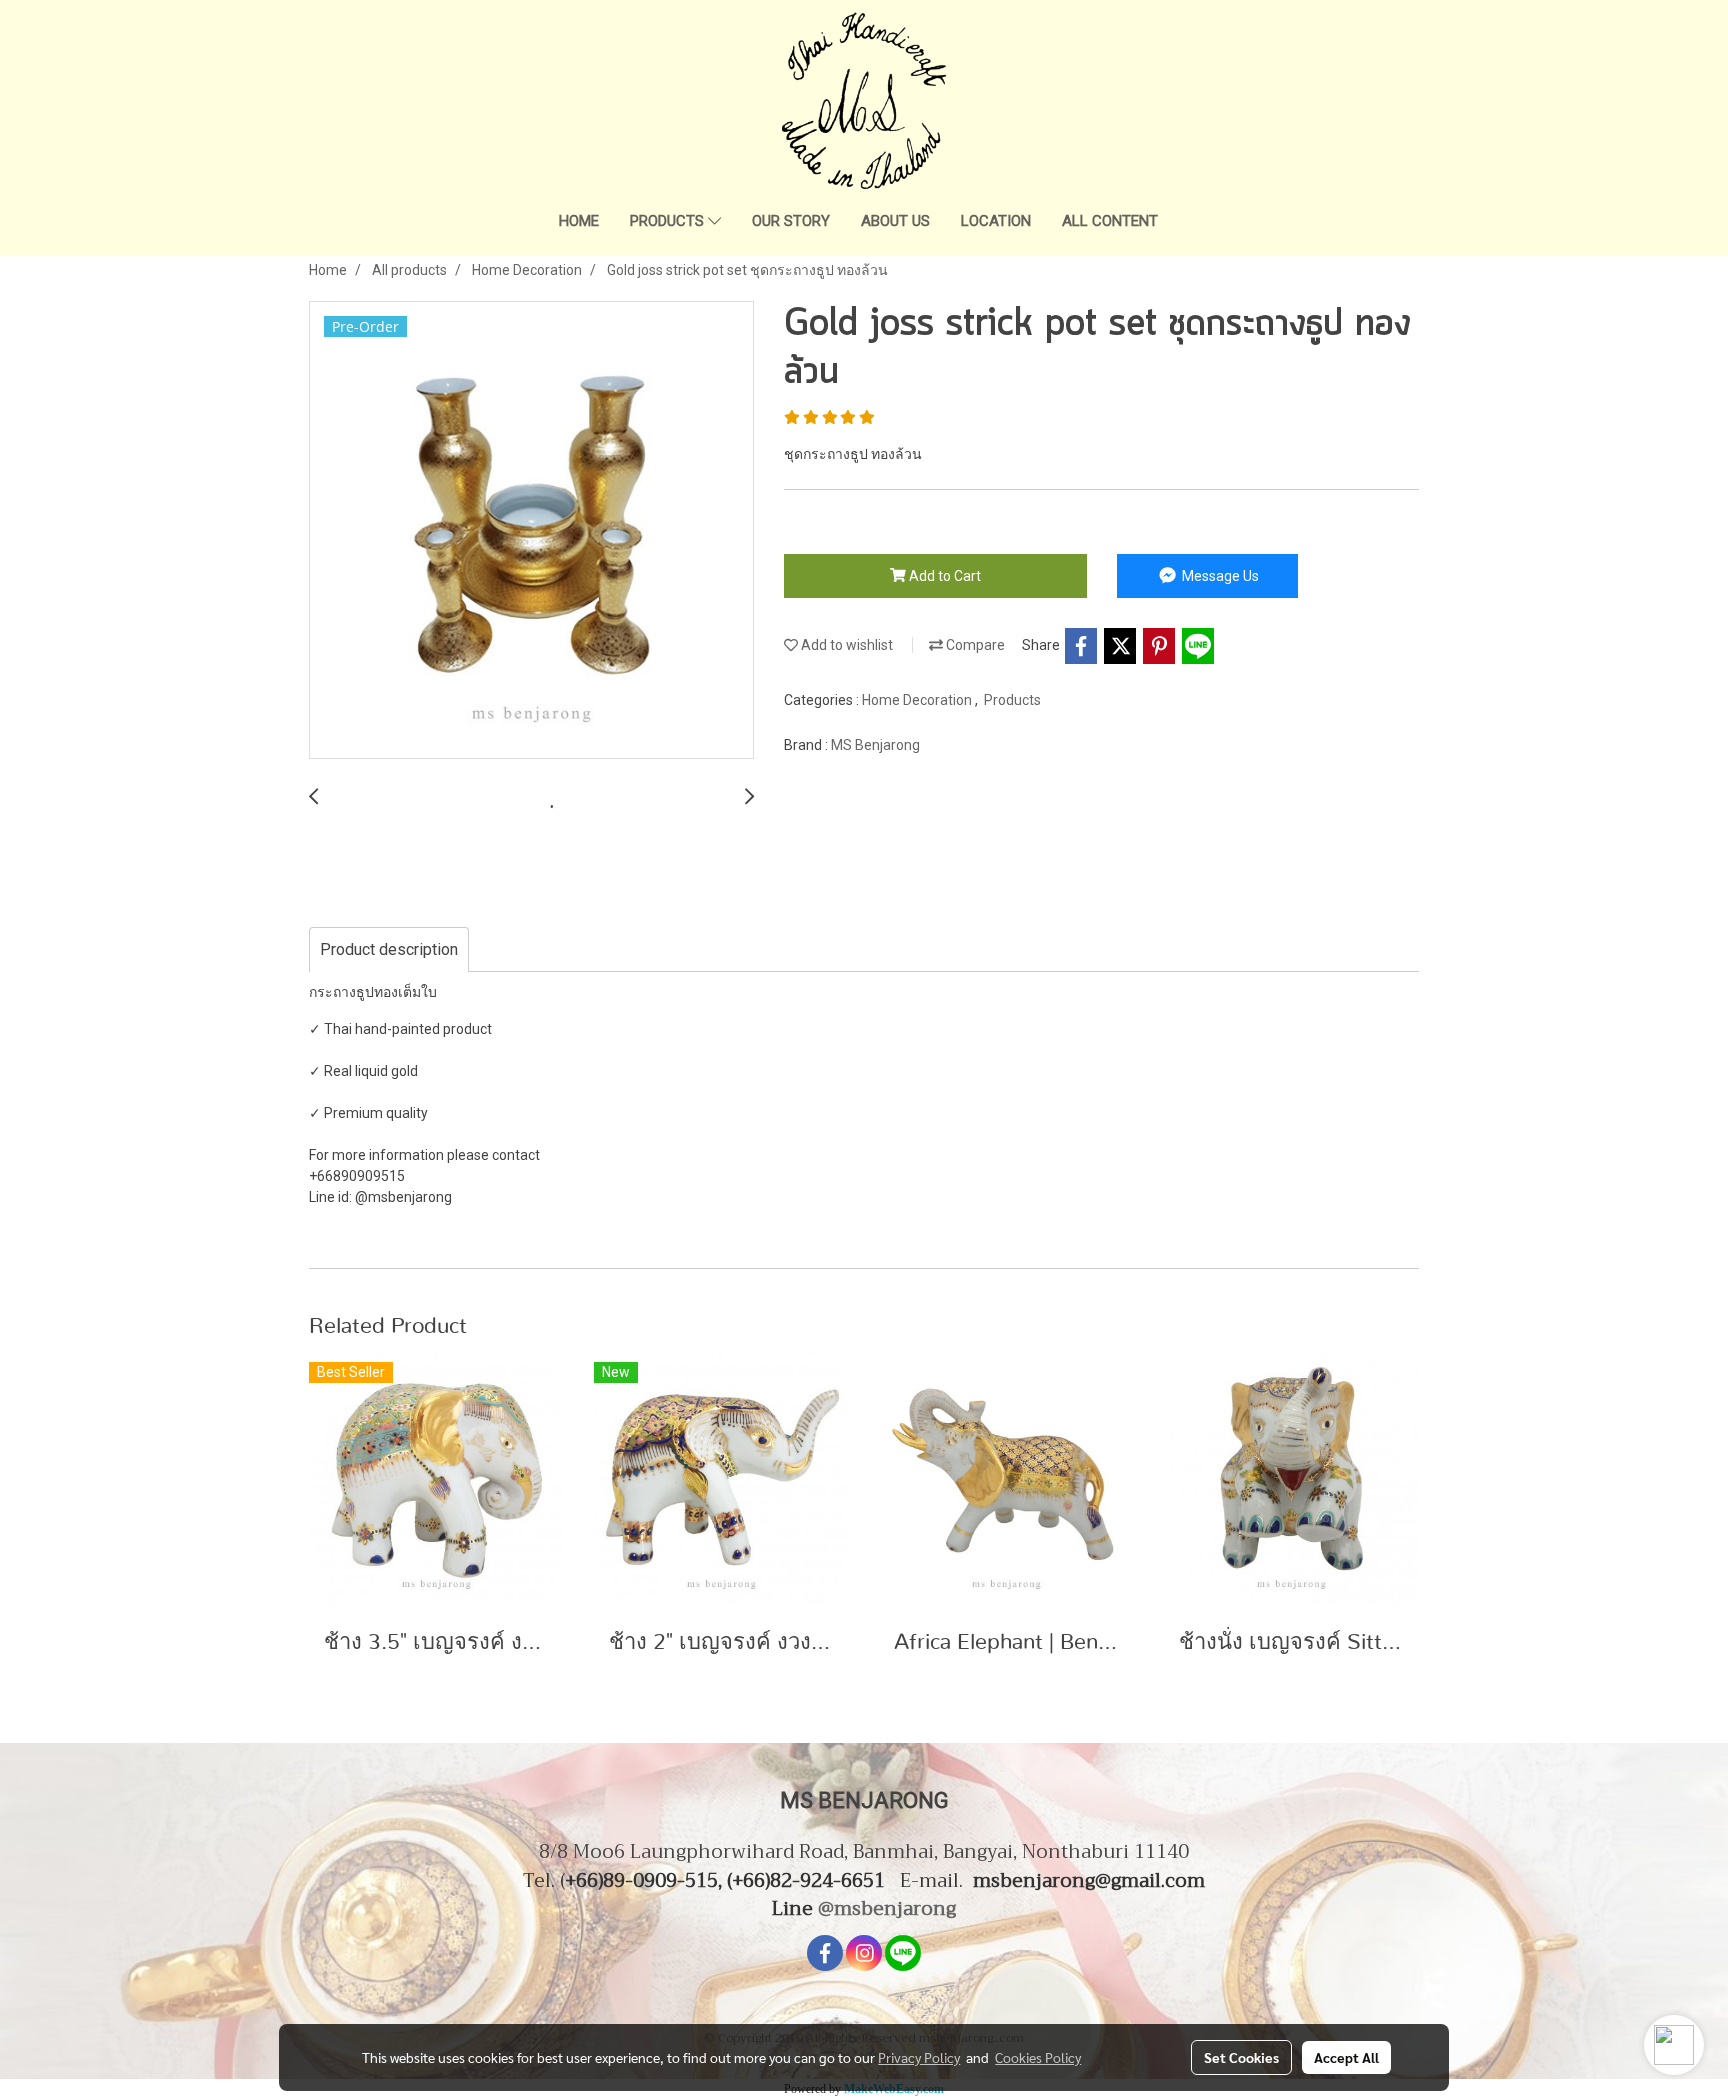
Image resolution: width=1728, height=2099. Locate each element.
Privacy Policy (919, 2057)
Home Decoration (918, 700)
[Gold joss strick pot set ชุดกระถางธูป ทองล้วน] (531, 531)
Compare (974, 645)
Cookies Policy (1038, 2057)
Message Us (1219, 576)
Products (669, 221)
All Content (1110, 221)
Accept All (1346, 2057)
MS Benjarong (875, 745)
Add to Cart (943, 576)
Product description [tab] (389, 949)
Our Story (791, 221)
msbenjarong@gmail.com (1089, 1880)
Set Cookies (1241, 2057)
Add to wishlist (845, 645)
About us (895, 221)
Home (579, 221)
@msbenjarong (887, 1908)
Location (996, 221)
